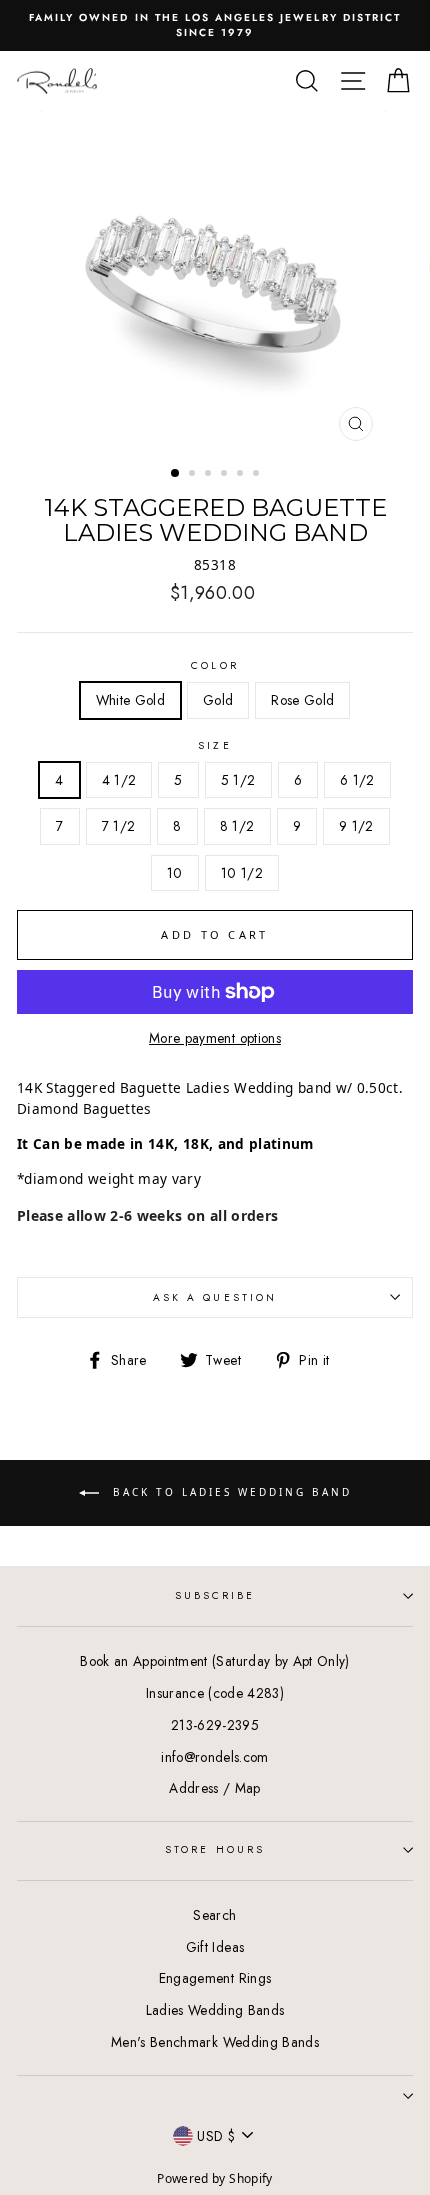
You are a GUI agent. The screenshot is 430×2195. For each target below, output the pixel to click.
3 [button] (210, 475)
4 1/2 (119, 780)
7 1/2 (119, 826)
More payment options (215, 1038)
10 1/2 (242, 873)
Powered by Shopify (214, 2178)
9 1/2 (356, 826)
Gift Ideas (215, 1947)
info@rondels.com (214, 1757)
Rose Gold (302, 700)
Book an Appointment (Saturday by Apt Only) (214, 1661)
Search (214, 1915)
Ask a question (215, 1297)
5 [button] (242, 475)
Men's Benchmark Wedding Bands (215, 2042)
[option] (215, 25)
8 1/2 (237, 826)
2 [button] (194, 475)
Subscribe (215, 1595)
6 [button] (258, 475)
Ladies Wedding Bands (215, 2010)
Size (214, 745)
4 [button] (226, 475)
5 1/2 (238, 780)
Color (214, 665)
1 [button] (176, 474)
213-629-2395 (215, 1725)
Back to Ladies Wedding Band (229, 1492)
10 (175, 873)
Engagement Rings (215, 1978)
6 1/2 (357, 780)
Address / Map (214, 1788)
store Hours (215, 1849)
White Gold (130, 700)
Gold (218, 700)
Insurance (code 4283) (215, 1693)
